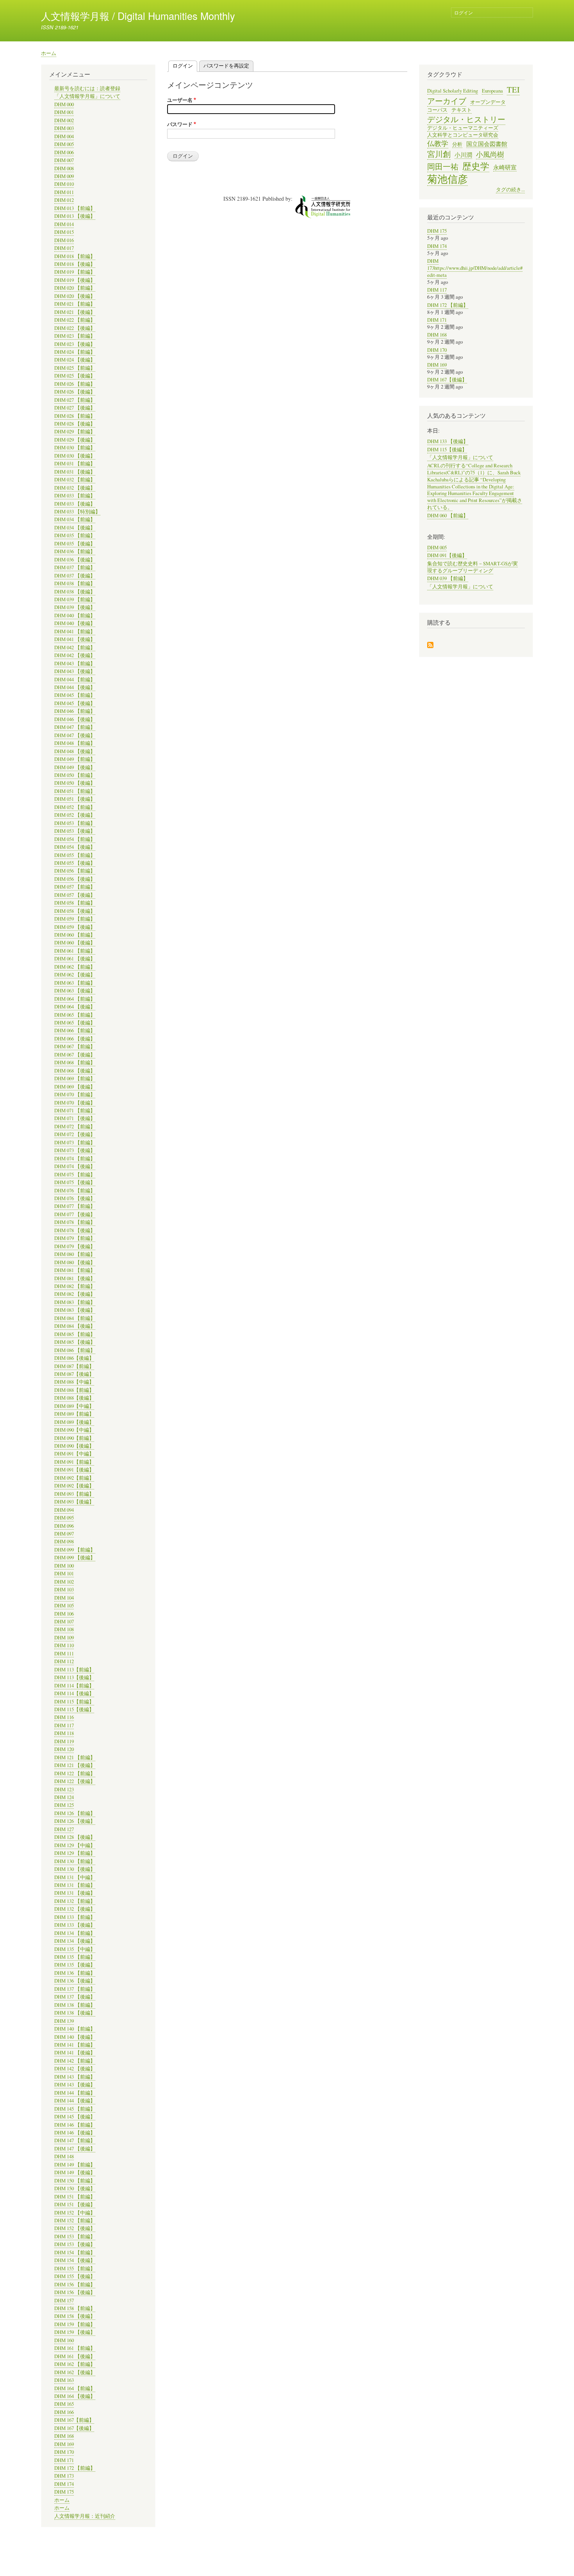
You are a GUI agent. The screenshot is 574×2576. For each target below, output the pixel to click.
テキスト (462, 110)
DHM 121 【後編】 (75, 1765)
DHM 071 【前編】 (75, 1111)
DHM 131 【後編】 (75, 1893)
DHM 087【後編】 (74, 1374)
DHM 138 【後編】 (75, 2013)
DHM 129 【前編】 (75, 1853)
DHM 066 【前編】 (75, 1031)
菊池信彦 (447, 179)
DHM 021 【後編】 (75, 312)
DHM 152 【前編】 (75, 2221)
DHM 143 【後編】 (75, 2085)
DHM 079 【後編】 (75, 1246)
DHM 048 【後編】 (75, 751)
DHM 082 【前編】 (75, 1286)
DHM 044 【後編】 (75, 687)
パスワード (180, 124)
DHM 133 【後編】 (75, 1925)
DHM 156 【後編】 (75, 2292)
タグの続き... (510, 190)
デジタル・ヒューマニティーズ (463, 128)
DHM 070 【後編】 (75, 1103)
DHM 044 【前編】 (75, 680)
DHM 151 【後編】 (75, 2205)
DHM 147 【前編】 (75, 2140)
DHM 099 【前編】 (75, 1550)
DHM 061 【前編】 (75, 951)
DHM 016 (64, 240)
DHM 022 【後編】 (75, 328)
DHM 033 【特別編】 (77, 512)
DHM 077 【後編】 (75, 1214)
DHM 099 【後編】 (75, 1558)
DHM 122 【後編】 (75, 1781)
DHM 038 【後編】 (75, 592)
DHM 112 (64, 1661)
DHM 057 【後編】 (75, 895)
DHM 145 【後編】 (75, 2117)
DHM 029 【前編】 (75, 432)
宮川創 (439, 154)
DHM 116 (64, 1717)
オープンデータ (488, 102)
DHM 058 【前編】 (75, 903)
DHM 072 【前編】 (75, 1127)
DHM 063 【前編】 (75, 983)
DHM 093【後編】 (74, 1502)
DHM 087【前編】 (74, 1366)
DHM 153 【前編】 (75, 2237)
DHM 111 (64, 1654)
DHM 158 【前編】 (75, 2308)
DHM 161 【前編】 (75, 2348)
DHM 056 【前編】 (75, 871)
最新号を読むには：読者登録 (87, 88)
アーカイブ (447, 101)
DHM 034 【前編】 (75, 519)
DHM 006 (64, 152)
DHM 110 (64, 1645)
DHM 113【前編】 (74, 1670)
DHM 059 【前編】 (75, 919)
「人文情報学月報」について (87, 96)
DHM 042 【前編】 (75, 648)
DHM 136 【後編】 (75, 1981)
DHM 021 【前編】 (75, 304)
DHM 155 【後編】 (75, 2276)
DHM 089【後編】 (74, 1422)
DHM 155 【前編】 (75, 2269)
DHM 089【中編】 (74, 1406)
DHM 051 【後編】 (75, 799)
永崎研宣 (505, 167)
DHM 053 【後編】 (75, 831)
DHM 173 (64, 2476)
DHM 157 (64, 2301)
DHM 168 (64, 2436)
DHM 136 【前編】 (75, 1973)
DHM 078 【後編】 (75, 1230)
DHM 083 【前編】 (75, 1302)
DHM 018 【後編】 (75, 264)
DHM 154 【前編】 (75, 2253)
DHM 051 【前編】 (75, 791)
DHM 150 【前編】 (75, 2181)
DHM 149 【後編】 (75, 2172)
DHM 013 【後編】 (75, 216)
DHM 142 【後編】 (75, 2069)
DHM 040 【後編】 (75, 623)
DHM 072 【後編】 (75, 1134)
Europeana (492, 91)
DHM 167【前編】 (74, 2420)
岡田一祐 (443, 166)
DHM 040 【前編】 (75, 615)
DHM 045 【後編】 (75, 703)
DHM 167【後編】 (74, 2428)
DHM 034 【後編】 (75, 528)
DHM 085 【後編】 (75, 1342)
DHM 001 (64, 112)
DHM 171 (64, 2460)
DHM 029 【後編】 (75, 440)
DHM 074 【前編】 (75, 1159)
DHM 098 (64, 1542)
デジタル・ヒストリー (466, 119)
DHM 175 (64, 2492)
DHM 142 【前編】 (75, 2061)
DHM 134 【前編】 (75, 1933)
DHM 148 (64, 2156)
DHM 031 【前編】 (75, 464)
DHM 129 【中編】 (75, 1845)
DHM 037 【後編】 (75, 576)
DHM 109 (64, 1638)
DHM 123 (64, 1789)
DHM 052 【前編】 (75, 807)
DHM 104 (64, 1598)
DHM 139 (64, 2021)
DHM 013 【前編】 (75, 208)
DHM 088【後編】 (74, 1398)
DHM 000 (64, 104)
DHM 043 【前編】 (75, 664)
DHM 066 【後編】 (75, 1039)
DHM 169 (64, 2444)
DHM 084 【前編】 (75, 1318)
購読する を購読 (430, 646)
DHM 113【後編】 (74, 1677)
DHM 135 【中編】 (75, 1949)
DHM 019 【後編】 (75, 280)
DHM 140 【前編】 (75, 2029)
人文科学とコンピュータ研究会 (463, 135)
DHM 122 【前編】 (75, 1773)
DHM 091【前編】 (74, 1462)
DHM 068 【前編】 (75, 1063)
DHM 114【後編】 (74, 1693)
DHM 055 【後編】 (75, 863)
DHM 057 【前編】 (75, 887)
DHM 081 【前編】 (75, 1270)
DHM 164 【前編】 (75, 2388)
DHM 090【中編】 (74, 1430)
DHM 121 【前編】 (75, 1757)
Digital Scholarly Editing (453, 91)
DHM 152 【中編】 (75, 2213)
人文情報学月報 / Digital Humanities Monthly (138, 16)
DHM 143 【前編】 (75, 2077)
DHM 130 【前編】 (75, 1861)
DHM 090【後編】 (74, 1446)
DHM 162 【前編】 (75, 2364)
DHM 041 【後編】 (75, 639)
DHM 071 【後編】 (75, 1118)
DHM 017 (64, 248)
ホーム (49, 53)
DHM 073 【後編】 (75, 1150)
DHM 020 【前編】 (75, 288)
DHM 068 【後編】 (75, 1071)
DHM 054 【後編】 (75, 847)
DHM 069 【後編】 (75, 1087)
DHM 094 (64, 1510)
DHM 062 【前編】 (75, 967)
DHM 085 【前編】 (75, 1334)
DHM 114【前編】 (74, 1686)
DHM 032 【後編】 (75, 488)
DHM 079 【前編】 (75, 1238)
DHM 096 (64, 1526)
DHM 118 (64, 1733)
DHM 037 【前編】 (75, 567)
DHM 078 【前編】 (75, 1222)
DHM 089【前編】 (74, 1414)
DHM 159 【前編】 (75, 2324)
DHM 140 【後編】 (75, 2037)
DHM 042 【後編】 (75, 655)
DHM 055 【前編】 (75, 855)
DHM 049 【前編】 (75, 759)
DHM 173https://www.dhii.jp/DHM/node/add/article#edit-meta (475, 268)
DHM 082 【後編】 (75, 1294)
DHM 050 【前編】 (75, 775)
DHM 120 (64, 1749)
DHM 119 (64, 1741)
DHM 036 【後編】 (75, 560)
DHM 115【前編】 (74, 1702)
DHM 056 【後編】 (75, 879)
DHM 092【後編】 (74, 1486)
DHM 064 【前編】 (75, 999)
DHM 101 (64, 1574)
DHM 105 (64, 1606)
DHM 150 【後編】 (75, 2189)
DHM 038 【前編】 (75, 583)
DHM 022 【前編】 (75, 320)
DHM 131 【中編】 (75, 1877)
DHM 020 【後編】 (75, 296)
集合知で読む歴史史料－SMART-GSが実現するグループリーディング (472, 567)
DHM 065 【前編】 (75, 1015)
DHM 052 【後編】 (75, 815)
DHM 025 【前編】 (75, 368)
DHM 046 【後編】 (75, 719)
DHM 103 (64, 1590)
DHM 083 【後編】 (75, 1310)
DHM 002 (64, 120)
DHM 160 (64, 2340)
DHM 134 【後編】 (75, 1941)
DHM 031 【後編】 (75, 472)
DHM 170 (64, 2452)
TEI (513, 89)
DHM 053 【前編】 (75, 823)
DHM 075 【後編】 (75, 1182)
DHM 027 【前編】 (75, 400)
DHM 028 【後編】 (75, 424)
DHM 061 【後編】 (75, 959)
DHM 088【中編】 (74, 1382)
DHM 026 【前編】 (75, 384)
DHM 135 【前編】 (75, 1957)
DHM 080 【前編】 (75, 1254)
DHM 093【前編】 (74, 1494)
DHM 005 (64, 144)
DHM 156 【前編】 (75, 2285)
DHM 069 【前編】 (75, 1079)
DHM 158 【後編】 (75, 2316)
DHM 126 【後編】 (75, 1821)
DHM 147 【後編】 (75, 2149)
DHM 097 (64, 1534)
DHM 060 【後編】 (75, 943)
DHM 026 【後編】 (75, 392)
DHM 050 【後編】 (75, 783)
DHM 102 (64, 1582)
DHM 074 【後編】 (75, 1166)
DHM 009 (64, 176)
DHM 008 (64, 168)
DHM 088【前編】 (74, 1390)
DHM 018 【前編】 (75, 256)
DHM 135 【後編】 (75, 1965)
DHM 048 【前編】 (75, 743)
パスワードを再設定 (226, 65)
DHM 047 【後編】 (75, 735)
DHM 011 (64, 192)
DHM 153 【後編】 (75, 2244)
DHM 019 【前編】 (75, 272)
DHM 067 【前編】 (75, 1047)
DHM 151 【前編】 (75, 2197)
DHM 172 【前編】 (75, 2468)
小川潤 (463, 155)
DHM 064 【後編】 (75, 1007)
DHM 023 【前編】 (75, 336)
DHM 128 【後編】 (75, 1837)
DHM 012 (64, 200)
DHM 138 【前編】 (75, 2005)
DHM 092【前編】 (74, 1478)
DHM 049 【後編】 (75, 767)
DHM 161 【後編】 (75, 2356)
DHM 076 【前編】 (75, 1191)
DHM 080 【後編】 (75, 1262)
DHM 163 (64, 2380)
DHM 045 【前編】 (75, 695)
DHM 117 (64, 1725)
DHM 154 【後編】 (75, 2260)
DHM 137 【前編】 (75, 1989)
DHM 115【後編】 (74, 1709)
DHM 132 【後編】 (75, 1909)
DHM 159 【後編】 (75, 2332)
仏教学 (438, 143)
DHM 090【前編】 (74, 1438)
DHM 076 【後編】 (75, 1198)
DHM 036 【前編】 (75, 551)
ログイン (463, 12)
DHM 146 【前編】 (75, 2125)
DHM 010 (64, 184)
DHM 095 (64, 1518)
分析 (457, 144)
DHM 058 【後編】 (75, 911)
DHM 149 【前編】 (75, 2165)
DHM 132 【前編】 (75, 1901)
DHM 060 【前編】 (75, 935)
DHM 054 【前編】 (75, 839)
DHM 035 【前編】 (75, 535)
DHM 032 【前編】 (75, 480)
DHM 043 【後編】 (75, 671)
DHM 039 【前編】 (75, 599)
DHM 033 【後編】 (75, 504)
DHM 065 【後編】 (75, 1023)
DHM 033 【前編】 (75, 496)
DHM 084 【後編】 (75, 1326)
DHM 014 (64, 224)
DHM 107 (64, 1622)
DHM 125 (64, 1805)
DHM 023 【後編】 (75, 344)
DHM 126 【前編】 (75, 1813)
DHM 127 (64, 1829)
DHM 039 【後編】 (75, 607)
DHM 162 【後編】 (75, 2372)
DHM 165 (64, 2404)
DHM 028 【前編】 (75, 416)
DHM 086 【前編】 (75, 1350)
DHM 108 (64, 1629)
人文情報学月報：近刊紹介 (85, 2516)
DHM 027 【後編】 (75, 408)
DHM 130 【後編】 (75, 1869)
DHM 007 (64, 160)
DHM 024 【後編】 (75, 360)
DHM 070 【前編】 (75, 1095)
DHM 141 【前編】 (75, 2045)
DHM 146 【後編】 (75, 2133)
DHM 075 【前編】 (75, 1175)
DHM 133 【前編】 (75, 1917)
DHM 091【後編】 (74, 1470)
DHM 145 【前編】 (75, 2109)
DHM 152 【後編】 (75, 2228)
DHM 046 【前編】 (75, 711)
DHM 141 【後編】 (75, 2053)
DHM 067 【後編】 (75, 1055)
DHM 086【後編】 (74, 1358)
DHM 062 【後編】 (75, 975)
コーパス (437, 110)
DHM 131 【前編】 (75, 1885)
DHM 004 (64, 136)
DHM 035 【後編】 (75, 544)
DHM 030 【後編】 (75, 456)
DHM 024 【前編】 (75, 352)
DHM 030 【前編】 (75, 448)
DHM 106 (64, 1614)
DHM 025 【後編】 (75, 376)
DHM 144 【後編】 (75, 2101)
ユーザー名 (180, 100)
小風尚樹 (490, 154)
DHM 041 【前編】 (75, 632)
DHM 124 (64, 1797)
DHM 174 (64, 2484)
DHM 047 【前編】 (75, 727)
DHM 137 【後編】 (75, 1997)
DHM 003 (64, 128)
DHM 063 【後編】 (75, 991)
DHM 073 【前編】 (75, 1143)
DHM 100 (64, 1566)
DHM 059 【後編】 (75, 927)
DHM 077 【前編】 (75, 1206)
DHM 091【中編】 (74, 1454)
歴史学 (476, 166)
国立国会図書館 (487, 144)
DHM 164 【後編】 (75, 2396)
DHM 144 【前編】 (75, 2093)
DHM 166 (64, 2412)
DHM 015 (64, 232)
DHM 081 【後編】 (75, 1278)
